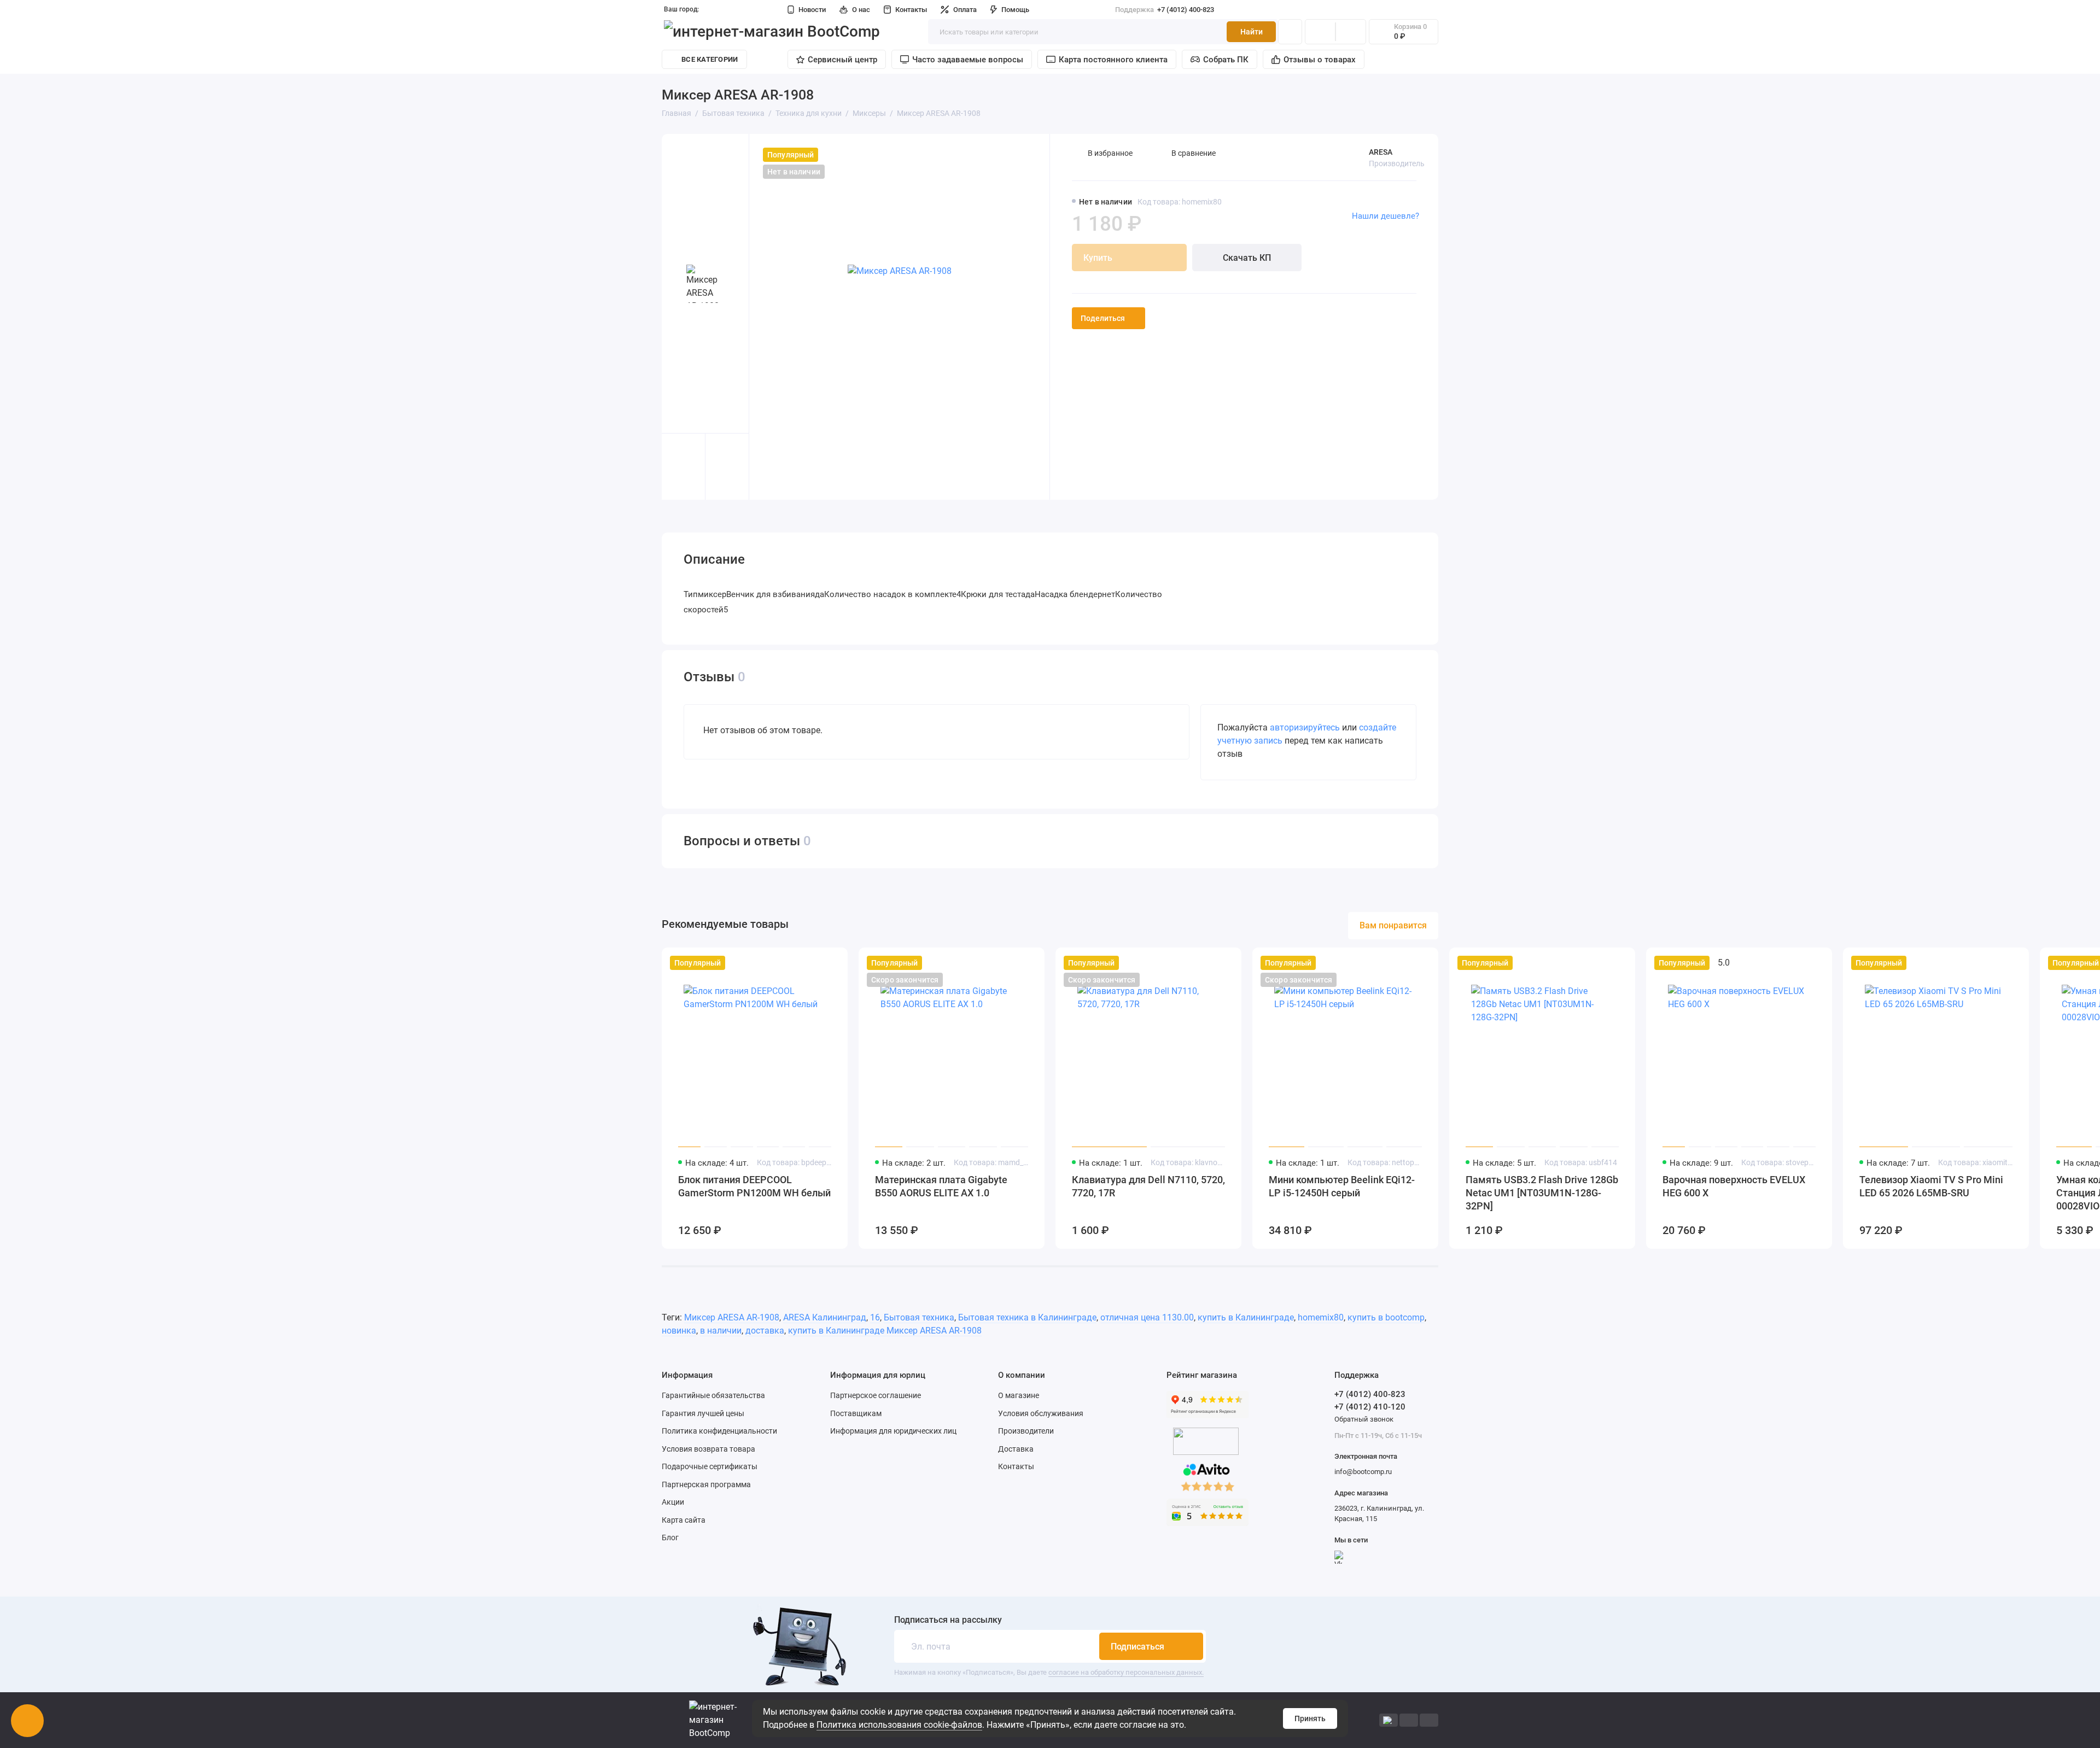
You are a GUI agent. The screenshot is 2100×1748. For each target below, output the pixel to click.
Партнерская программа (706, 1484)
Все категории (710, 59)
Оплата (965, 10)
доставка (765, 1331)
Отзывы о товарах (1320, 60)
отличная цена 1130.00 (1147, 1317)
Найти (1252, 32)
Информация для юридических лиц (893, 1431)
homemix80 (1321, 1317)
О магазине (1019, 1395)
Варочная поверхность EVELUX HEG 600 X (1734, 1186)
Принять (1310, 1718)
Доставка (1016, 1449)
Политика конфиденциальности (719, 1431)
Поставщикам (856, 1413)
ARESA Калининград (825, 1317)
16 (875, 1317)
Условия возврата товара (708, 1449)
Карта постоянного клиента (1113, 60)
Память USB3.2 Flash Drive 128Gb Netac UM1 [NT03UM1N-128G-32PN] (1542, 1193)
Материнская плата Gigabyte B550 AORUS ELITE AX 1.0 (941, 1186)
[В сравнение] (813, 963)
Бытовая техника (919, 1317)
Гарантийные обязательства (713, 1395)
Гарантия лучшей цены (703, 1413)
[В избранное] (832, 963)
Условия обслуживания (1041, 1413)
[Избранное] (1351, 32)
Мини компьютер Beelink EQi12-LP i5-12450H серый (1342, 1186)
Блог (670, 1537)
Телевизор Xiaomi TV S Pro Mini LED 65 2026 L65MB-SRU (1931, 1186)
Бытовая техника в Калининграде (1027, 1317)
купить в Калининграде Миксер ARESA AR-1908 (885, 1331)
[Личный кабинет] (1290, 32)
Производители (1026, 1431)
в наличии (721, 1331)
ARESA (1381, 152)
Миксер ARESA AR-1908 (732, 1317)
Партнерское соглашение (876, 1395)
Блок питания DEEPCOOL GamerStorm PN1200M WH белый (754, 1186)
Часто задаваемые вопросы (968, 60)
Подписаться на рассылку (948, 1620)
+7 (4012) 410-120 (1370, 1407)
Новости (812, 10)
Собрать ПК (1226, 60)
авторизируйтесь (1305, 727)
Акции (673, 1502)
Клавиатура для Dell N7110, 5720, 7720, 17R (1148, 1186)
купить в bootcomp (1386, 1317)
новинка (679, 1331)
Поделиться (1103, 318)
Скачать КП (1247, 258)
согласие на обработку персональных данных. (1126, 1672)
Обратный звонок (1364, 1419)
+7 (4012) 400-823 (1165, 10)
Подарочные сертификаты (710, 1466)
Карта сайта (684, 1520)
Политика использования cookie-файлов (899, 1725)
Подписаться (1137, 1647)
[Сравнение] (1320, 32)
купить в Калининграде (1246, 1317)
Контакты (911, 10)
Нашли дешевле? (1386, 216)
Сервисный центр (842, 60)
